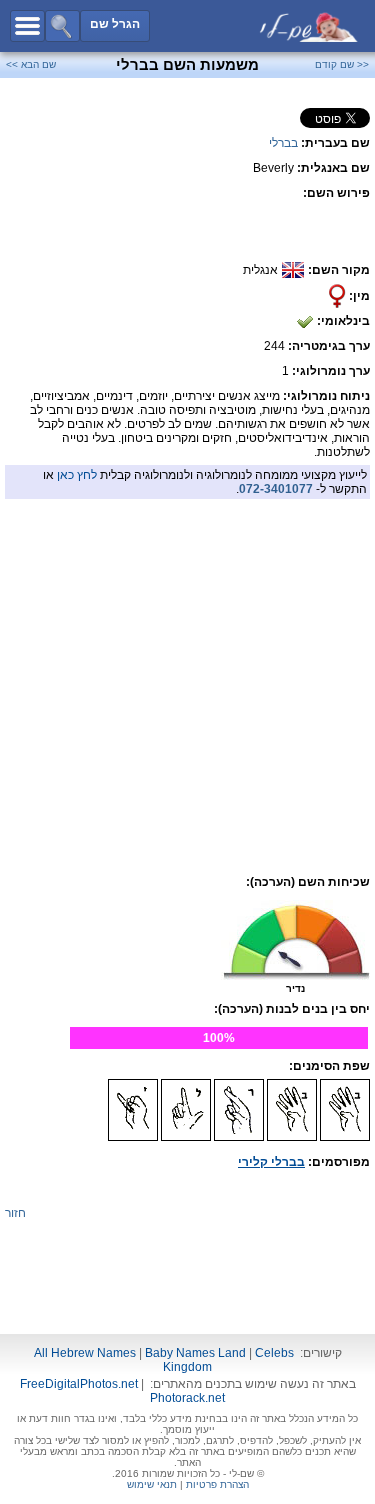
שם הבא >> (31, 64)
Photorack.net (187, 1398)
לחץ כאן (77, 475)
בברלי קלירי (271, 1162)
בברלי (283, 143)
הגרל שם (115, 24)
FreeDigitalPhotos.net (79, 1384)
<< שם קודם (342, 64)
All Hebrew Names (85, 1353)
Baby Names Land (195, 1353)
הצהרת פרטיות (217, 1484)
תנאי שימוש (152, 1484)
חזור (15, 1213)
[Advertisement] (188, 640)
